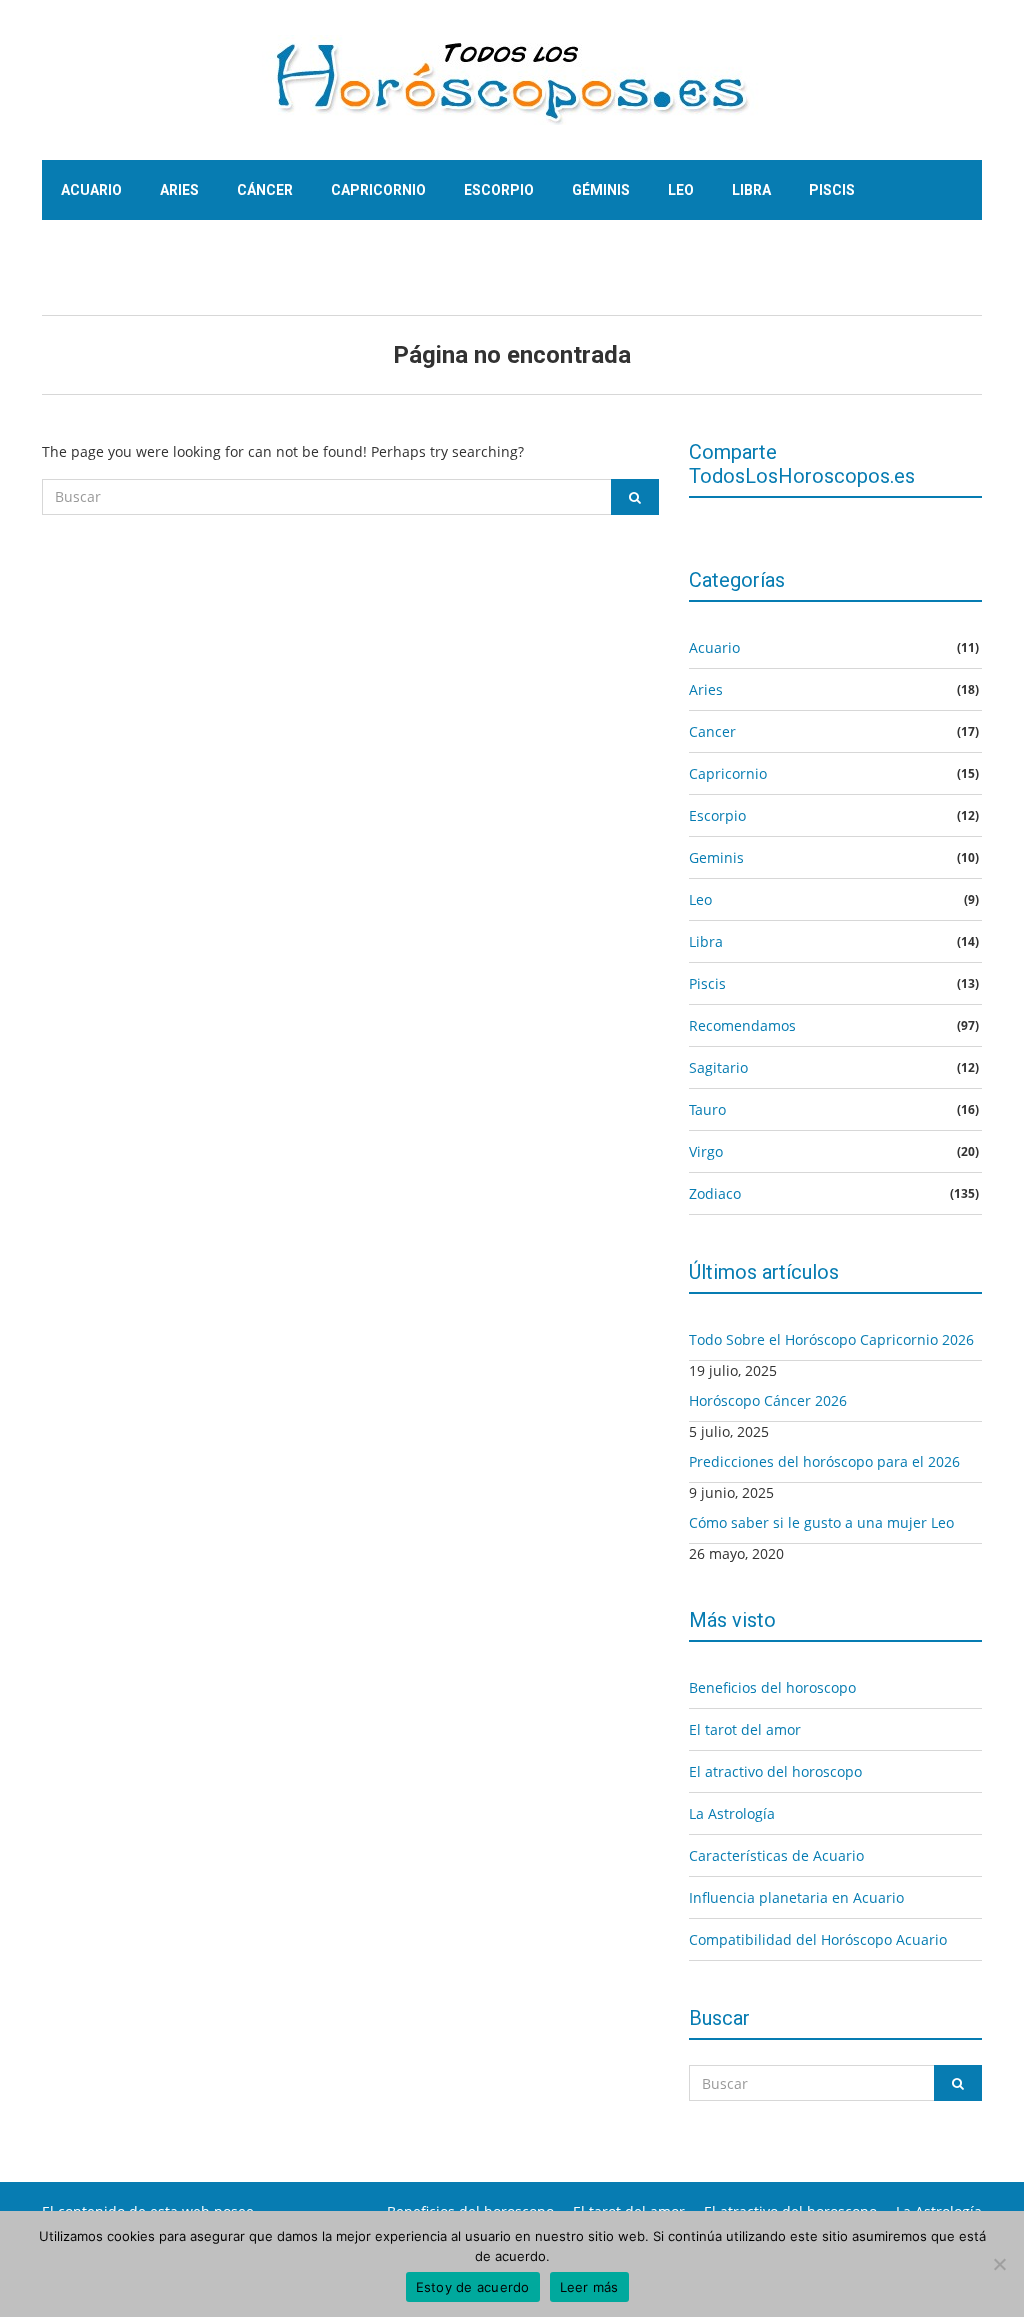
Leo (681, 190)
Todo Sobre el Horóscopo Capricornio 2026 (831, 1339)
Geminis (716, 857)
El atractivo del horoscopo (775, 1771)
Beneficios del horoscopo (772, 1687)
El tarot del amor (745, 1729)
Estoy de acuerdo (473, 2287)
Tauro (195, 250)
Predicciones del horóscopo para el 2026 (824, 1461)
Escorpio (499, 190)
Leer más (589, 2287)
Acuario (91, 190)
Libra (751, 190)
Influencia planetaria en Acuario (796, 1897)
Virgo (278, 250)
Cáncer (265, 190)
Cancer (712, 731)
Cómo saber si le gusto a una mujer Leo (821, 1522)
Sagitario (97, 250)
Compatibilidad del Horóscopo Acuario (818, 1939)
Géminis (601, 190)
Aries (179, 190)
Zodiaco (715, 1193)
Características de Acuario (776, 1855)
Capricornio (378, 190)
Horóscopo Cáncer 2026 (768, 1400)
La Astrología (732, 1813)
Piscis (832, 190)
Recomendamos (742, 1025)
